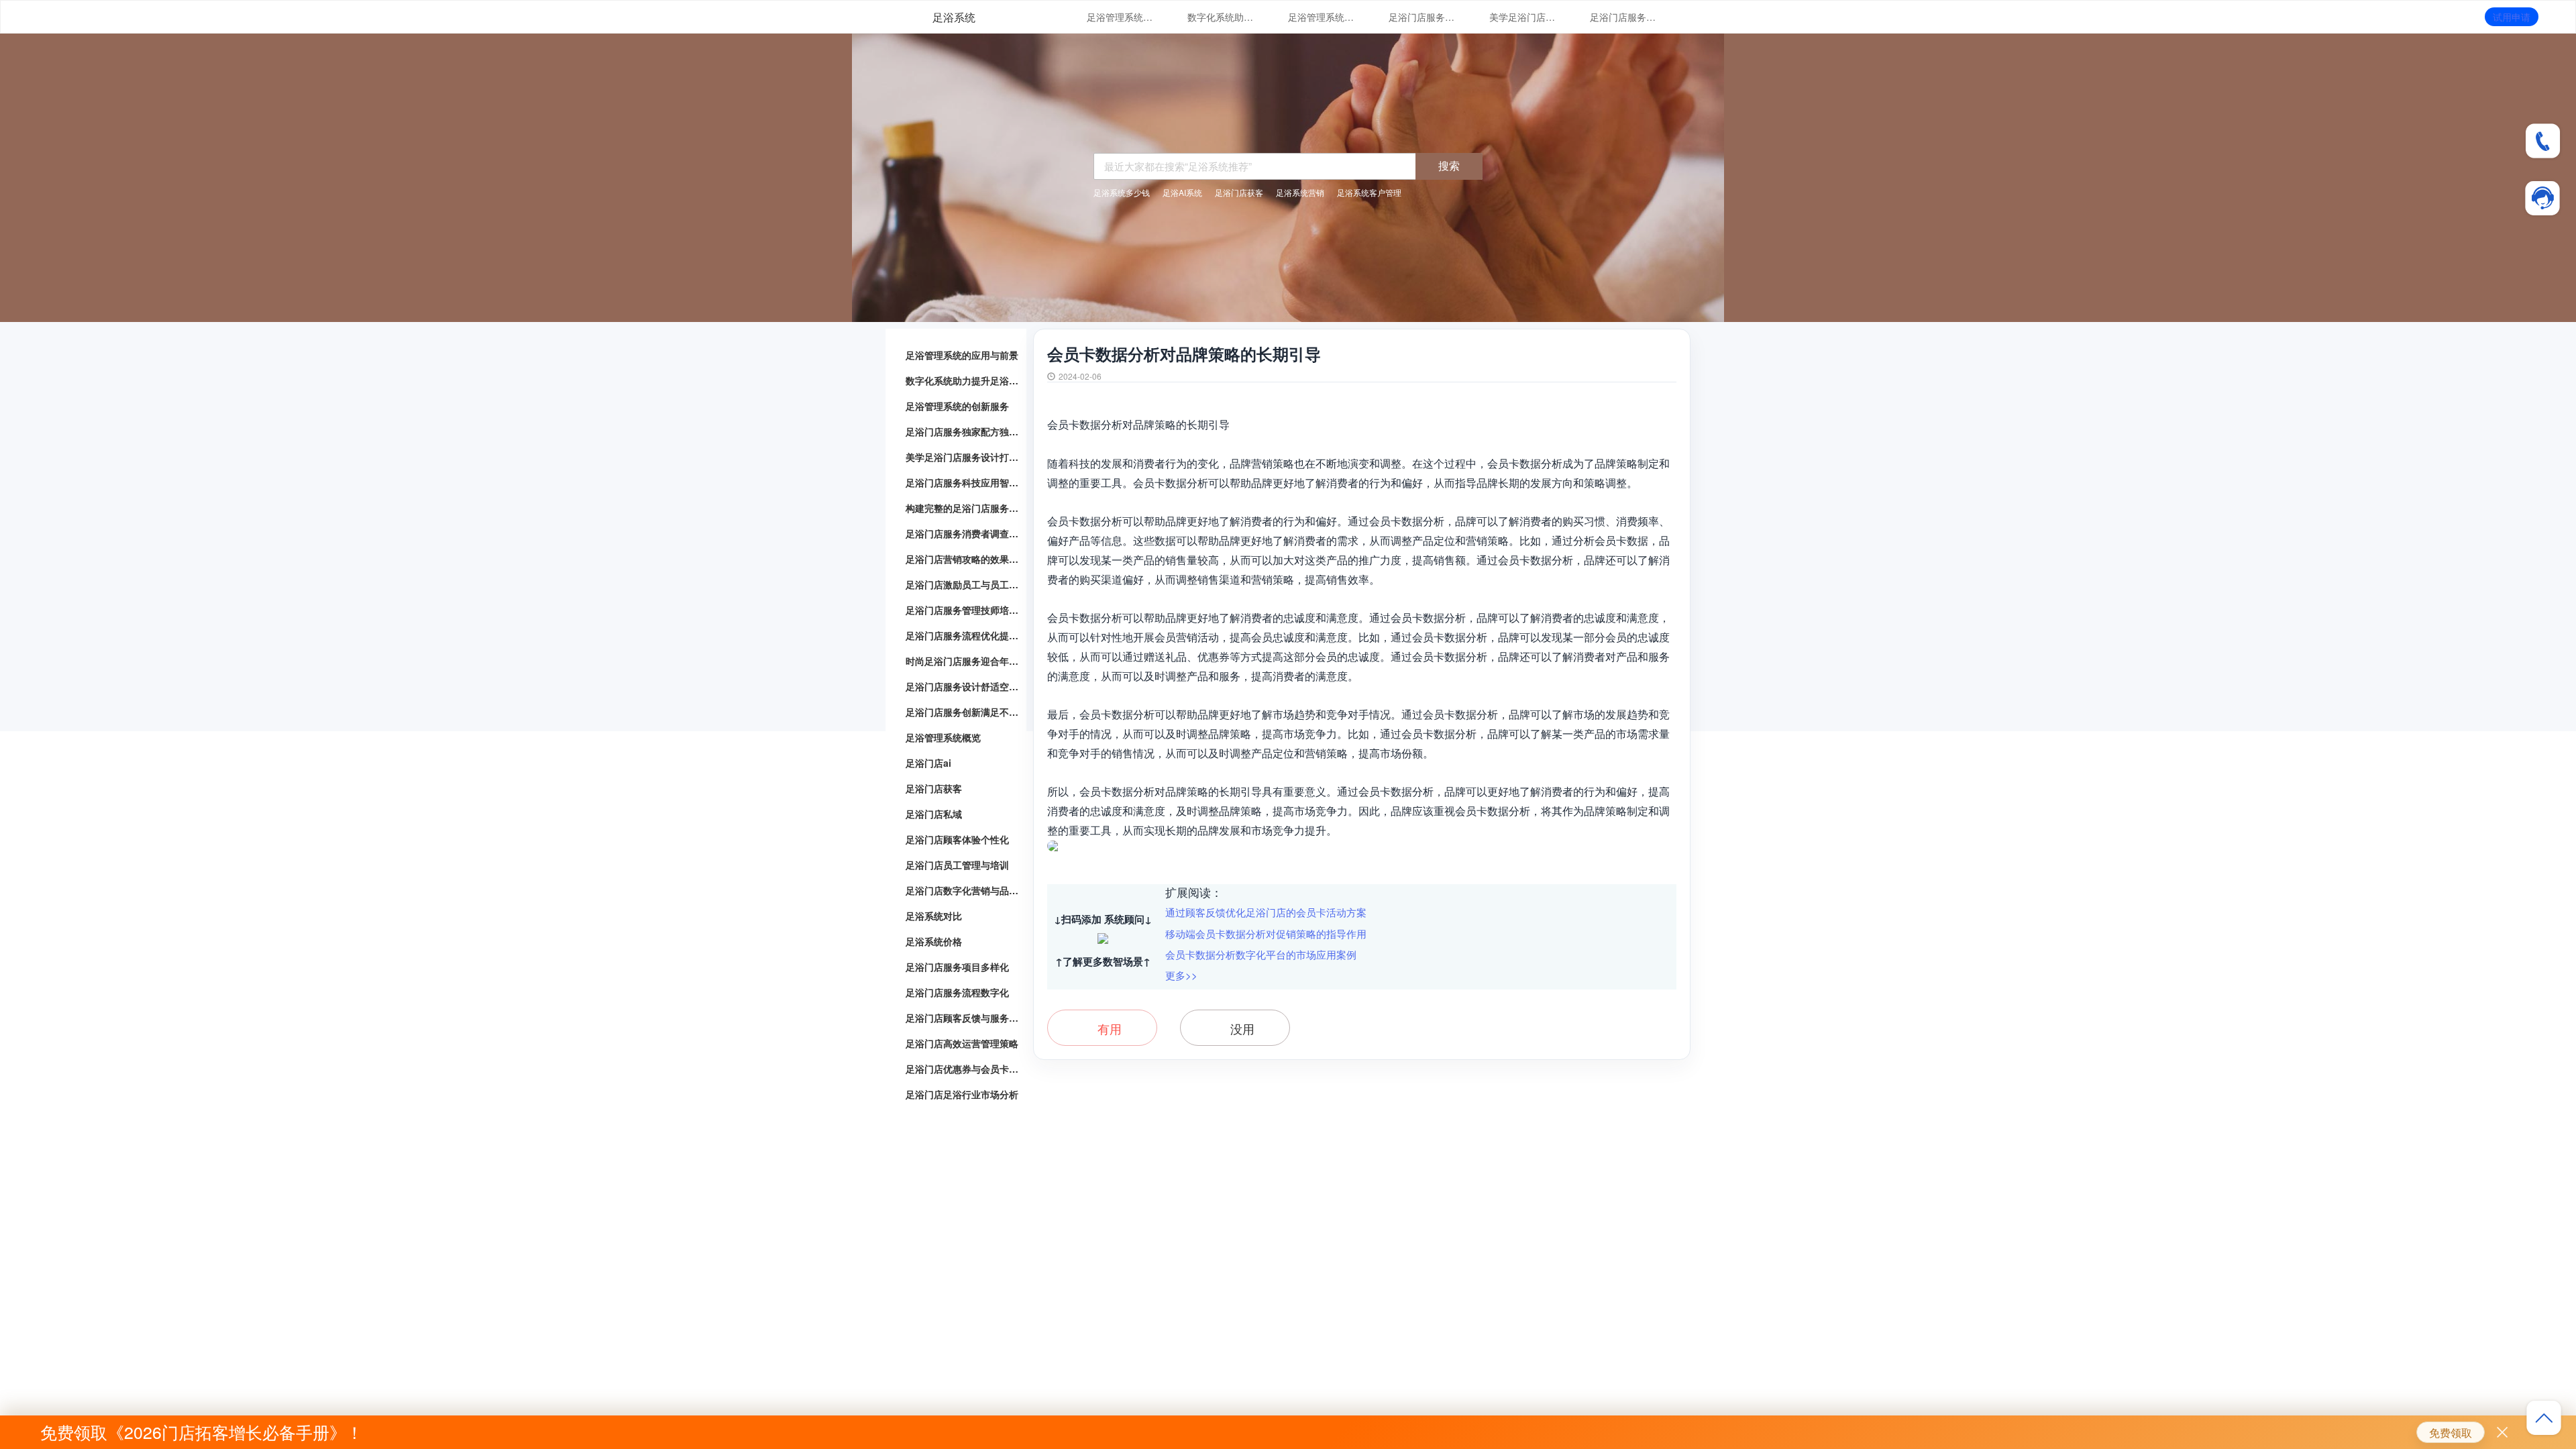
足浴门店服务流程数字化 (957, 992)
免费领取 (2451, 1433)
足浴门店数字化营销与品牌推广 (963, 890)
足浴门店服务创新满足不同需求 (963, 712)
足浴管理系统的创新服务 (1322, 17)
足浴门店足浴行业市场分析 (962, 1094)
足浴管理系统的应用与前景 (1120, 17)
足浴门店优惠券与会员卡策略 (963, 1069)
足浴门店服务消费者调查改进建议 (963, 533)
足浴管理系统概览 (943, 737)
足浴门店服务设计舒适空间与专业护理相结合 (963, 686)
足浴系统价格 (934, 941)
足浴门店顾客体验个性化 (957, 839)
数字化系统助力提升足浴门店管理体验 (1221, 17)
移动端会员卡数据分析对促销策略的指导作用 (1266, 933)
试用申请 (2512, 17)
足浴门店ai (928, 763)
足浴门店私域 (934, 814)
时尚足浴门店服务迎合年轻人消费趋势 (963, 661)
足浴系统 (954, 17)
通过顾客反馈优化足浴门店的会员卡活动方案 (1266, 912)
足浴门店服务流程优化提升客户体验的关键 (963, 635)
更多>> (1181, 975)
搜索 (1449, 165)
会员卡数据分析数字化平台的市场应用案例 (1261, 954)
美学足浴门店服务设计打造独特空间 (1523, 17)
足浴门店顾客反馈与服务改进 (963, 1018)
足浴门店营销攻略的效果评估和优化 (963, 559)
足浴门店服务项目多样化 (957, 967)
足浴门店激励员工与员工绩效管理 (963, 584)
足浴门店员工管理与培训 (957, 865)
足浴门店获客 (934, 788)
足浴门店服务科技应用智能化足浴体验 (1623, 17)
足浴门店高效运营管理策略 (962, 1043)
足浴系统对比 (934, 916)
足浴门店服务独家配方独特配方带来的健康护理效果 (1422, 17)
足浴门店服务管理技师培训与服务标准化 (963, 610)
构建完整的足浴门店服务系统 (963, 508)
